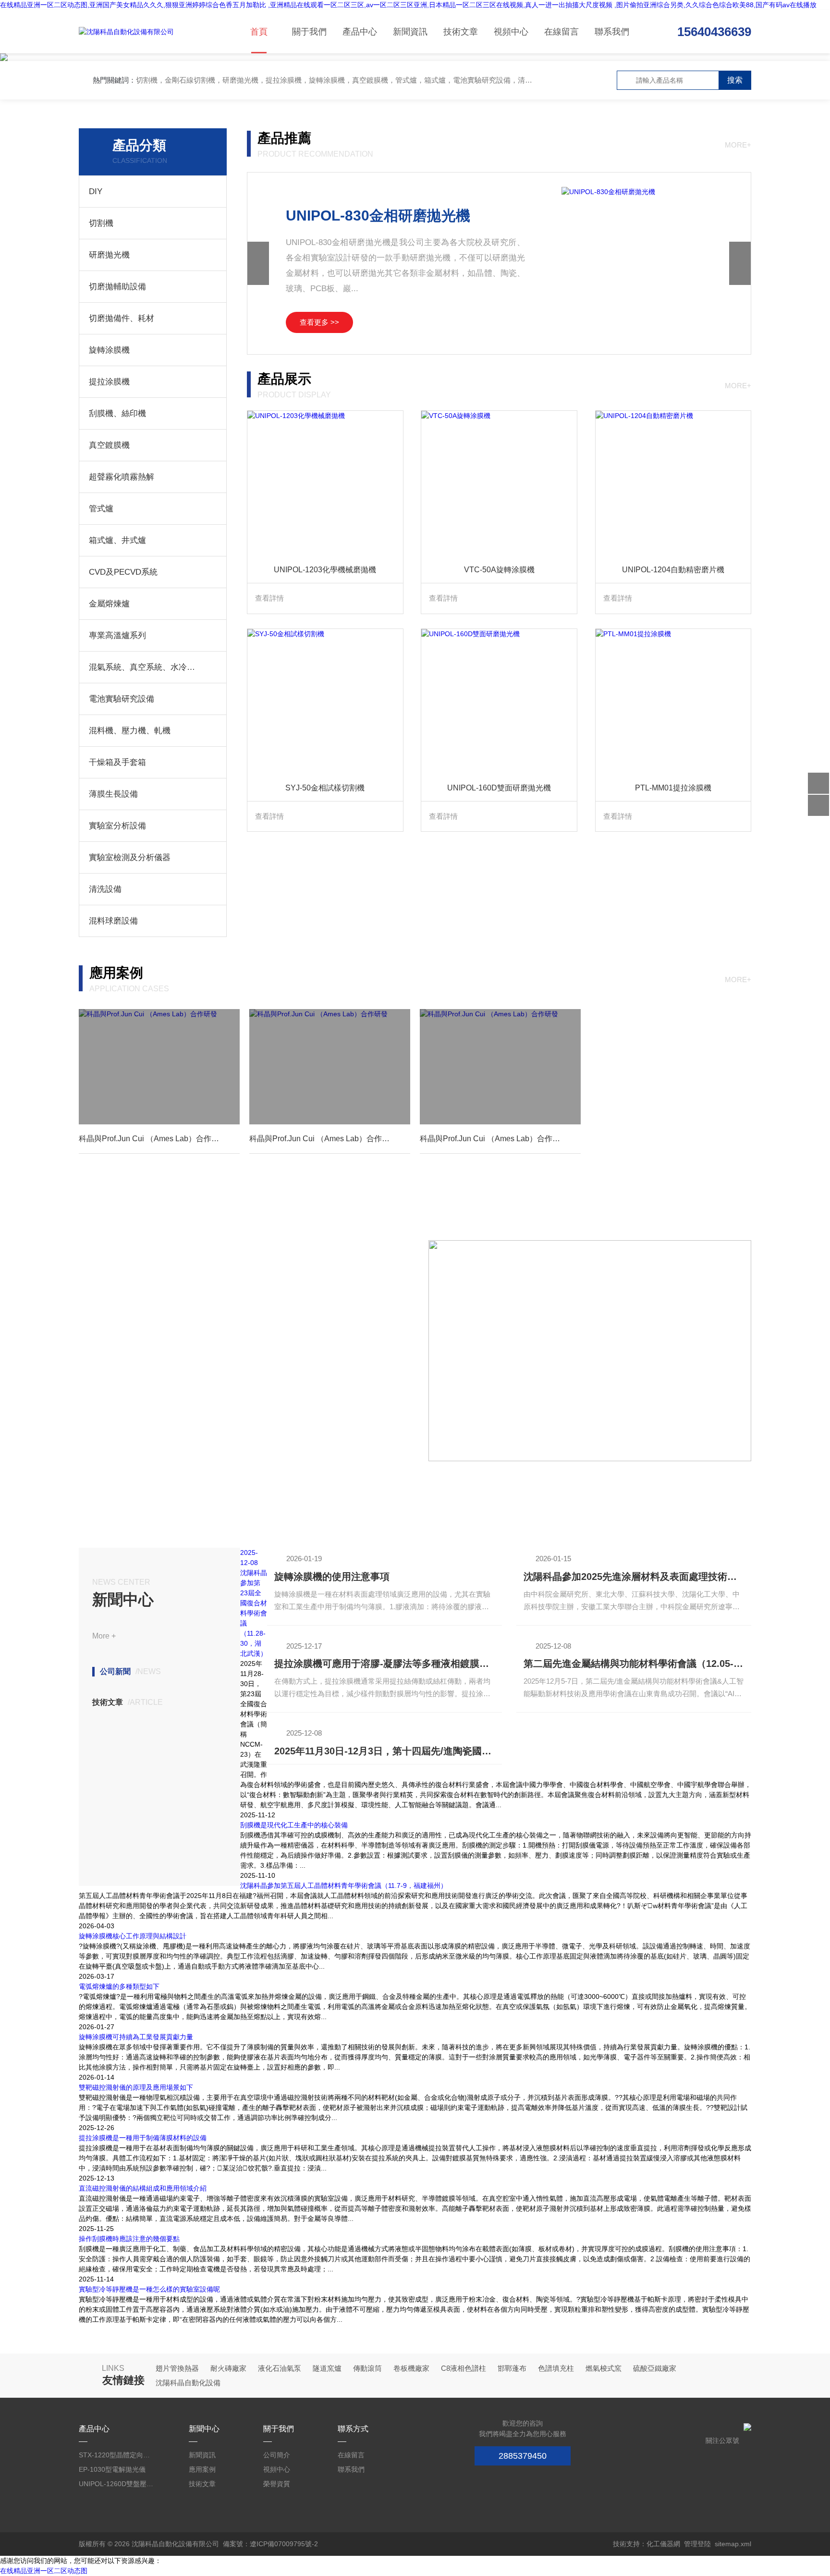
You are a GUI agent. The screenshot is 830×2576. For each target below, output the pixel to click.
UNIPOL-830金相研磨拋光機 (378, 216)
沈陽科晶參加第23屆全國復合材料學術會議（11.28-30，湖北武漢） (254, 1613)
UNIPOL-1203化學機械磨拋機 (325, 570)
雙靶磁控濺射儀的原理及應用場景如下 (136, 2087)
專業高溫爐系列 (117, 635)
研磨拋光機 (109, 255)
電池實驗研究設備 (122, 699)
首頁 (259, 32)
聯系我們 (612, 32)
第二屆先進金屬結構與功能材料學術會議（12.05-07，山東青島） (634, 1664)
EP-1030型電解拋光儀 (112, 2469)
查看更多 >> (319, 322)
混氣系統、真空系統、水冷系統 (143, 667)
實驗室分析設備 (117, 826)
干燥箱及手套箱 (117, 762)
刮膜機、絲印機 (117, 413)
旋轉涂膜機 (109, 350)
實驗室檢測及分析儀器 (130, 857)
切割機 (101, 223)
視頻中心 (511, 32)
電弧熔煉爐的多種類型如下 (119, 1986)
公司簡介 (277, 2455)
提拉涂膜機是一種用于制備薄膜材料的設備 (143, 2138)
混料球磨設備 (113, 921)
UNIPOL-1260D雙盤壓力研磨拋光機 (117, 2484)
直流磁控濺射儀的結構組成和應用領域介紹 (143, 2188)
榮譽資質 (277, 2484)
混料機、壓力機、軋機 (130, 731)
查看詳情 (269, 598)
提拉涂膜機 (109, 382)
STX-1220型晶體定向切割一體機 (117, 2455)
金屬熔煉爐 (109, 604)
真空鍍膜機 (109, 445)
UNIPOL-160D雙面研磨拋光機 (499, 788)
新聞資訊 (410, 32)
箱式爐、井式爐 (117, 540)
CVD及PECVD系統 (123, 572)
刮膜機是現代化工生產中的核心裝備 (294, 1825)
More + (104, 1636)
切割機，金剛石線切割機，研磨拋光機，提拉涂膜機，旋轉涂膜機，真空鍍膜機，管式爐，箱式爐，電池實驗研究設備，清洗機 (338, 80)
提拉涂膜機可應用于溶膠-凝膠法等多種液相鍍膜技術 (384, 1664)
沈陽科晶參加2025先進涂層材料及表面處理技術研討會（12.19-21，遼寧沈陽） (634, 1577)
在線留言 (561, 32)
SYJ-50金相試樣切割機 (325, 788)
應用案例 (202, 2469)
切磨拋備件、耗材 (122, 318)
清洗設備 (105, 889)
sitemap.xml (733, 2544)
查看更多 (109, 1432)
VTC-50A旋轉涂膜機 (499, 570)
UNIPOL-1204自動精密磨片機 (673, 570)
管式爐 (101, 509)
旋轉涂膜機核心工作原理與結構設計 (133, 1936)
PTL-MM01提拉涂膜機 (673, 788)
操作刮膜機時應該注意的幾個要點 (129, 2239)
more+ (738, 145)
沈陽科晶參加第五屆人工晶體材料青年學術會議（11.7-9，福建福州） (344, 1886)
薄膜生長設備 (113, 794)
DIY (96, 191)
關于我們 (309, 32)
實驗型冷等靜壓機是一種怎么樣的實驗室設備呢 (149, 2289)
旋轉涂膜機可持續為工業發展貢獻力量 (136, 2037)
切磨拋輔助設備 (117, 287)
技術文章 (461, 32)
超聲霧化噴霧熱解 (122, 477)
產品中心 (360, 32)
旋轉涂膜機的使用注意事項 (332, 1577)
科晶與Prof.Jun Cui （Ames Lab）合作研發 (153, 1139)
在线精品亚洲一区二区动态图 (44, 2571)
